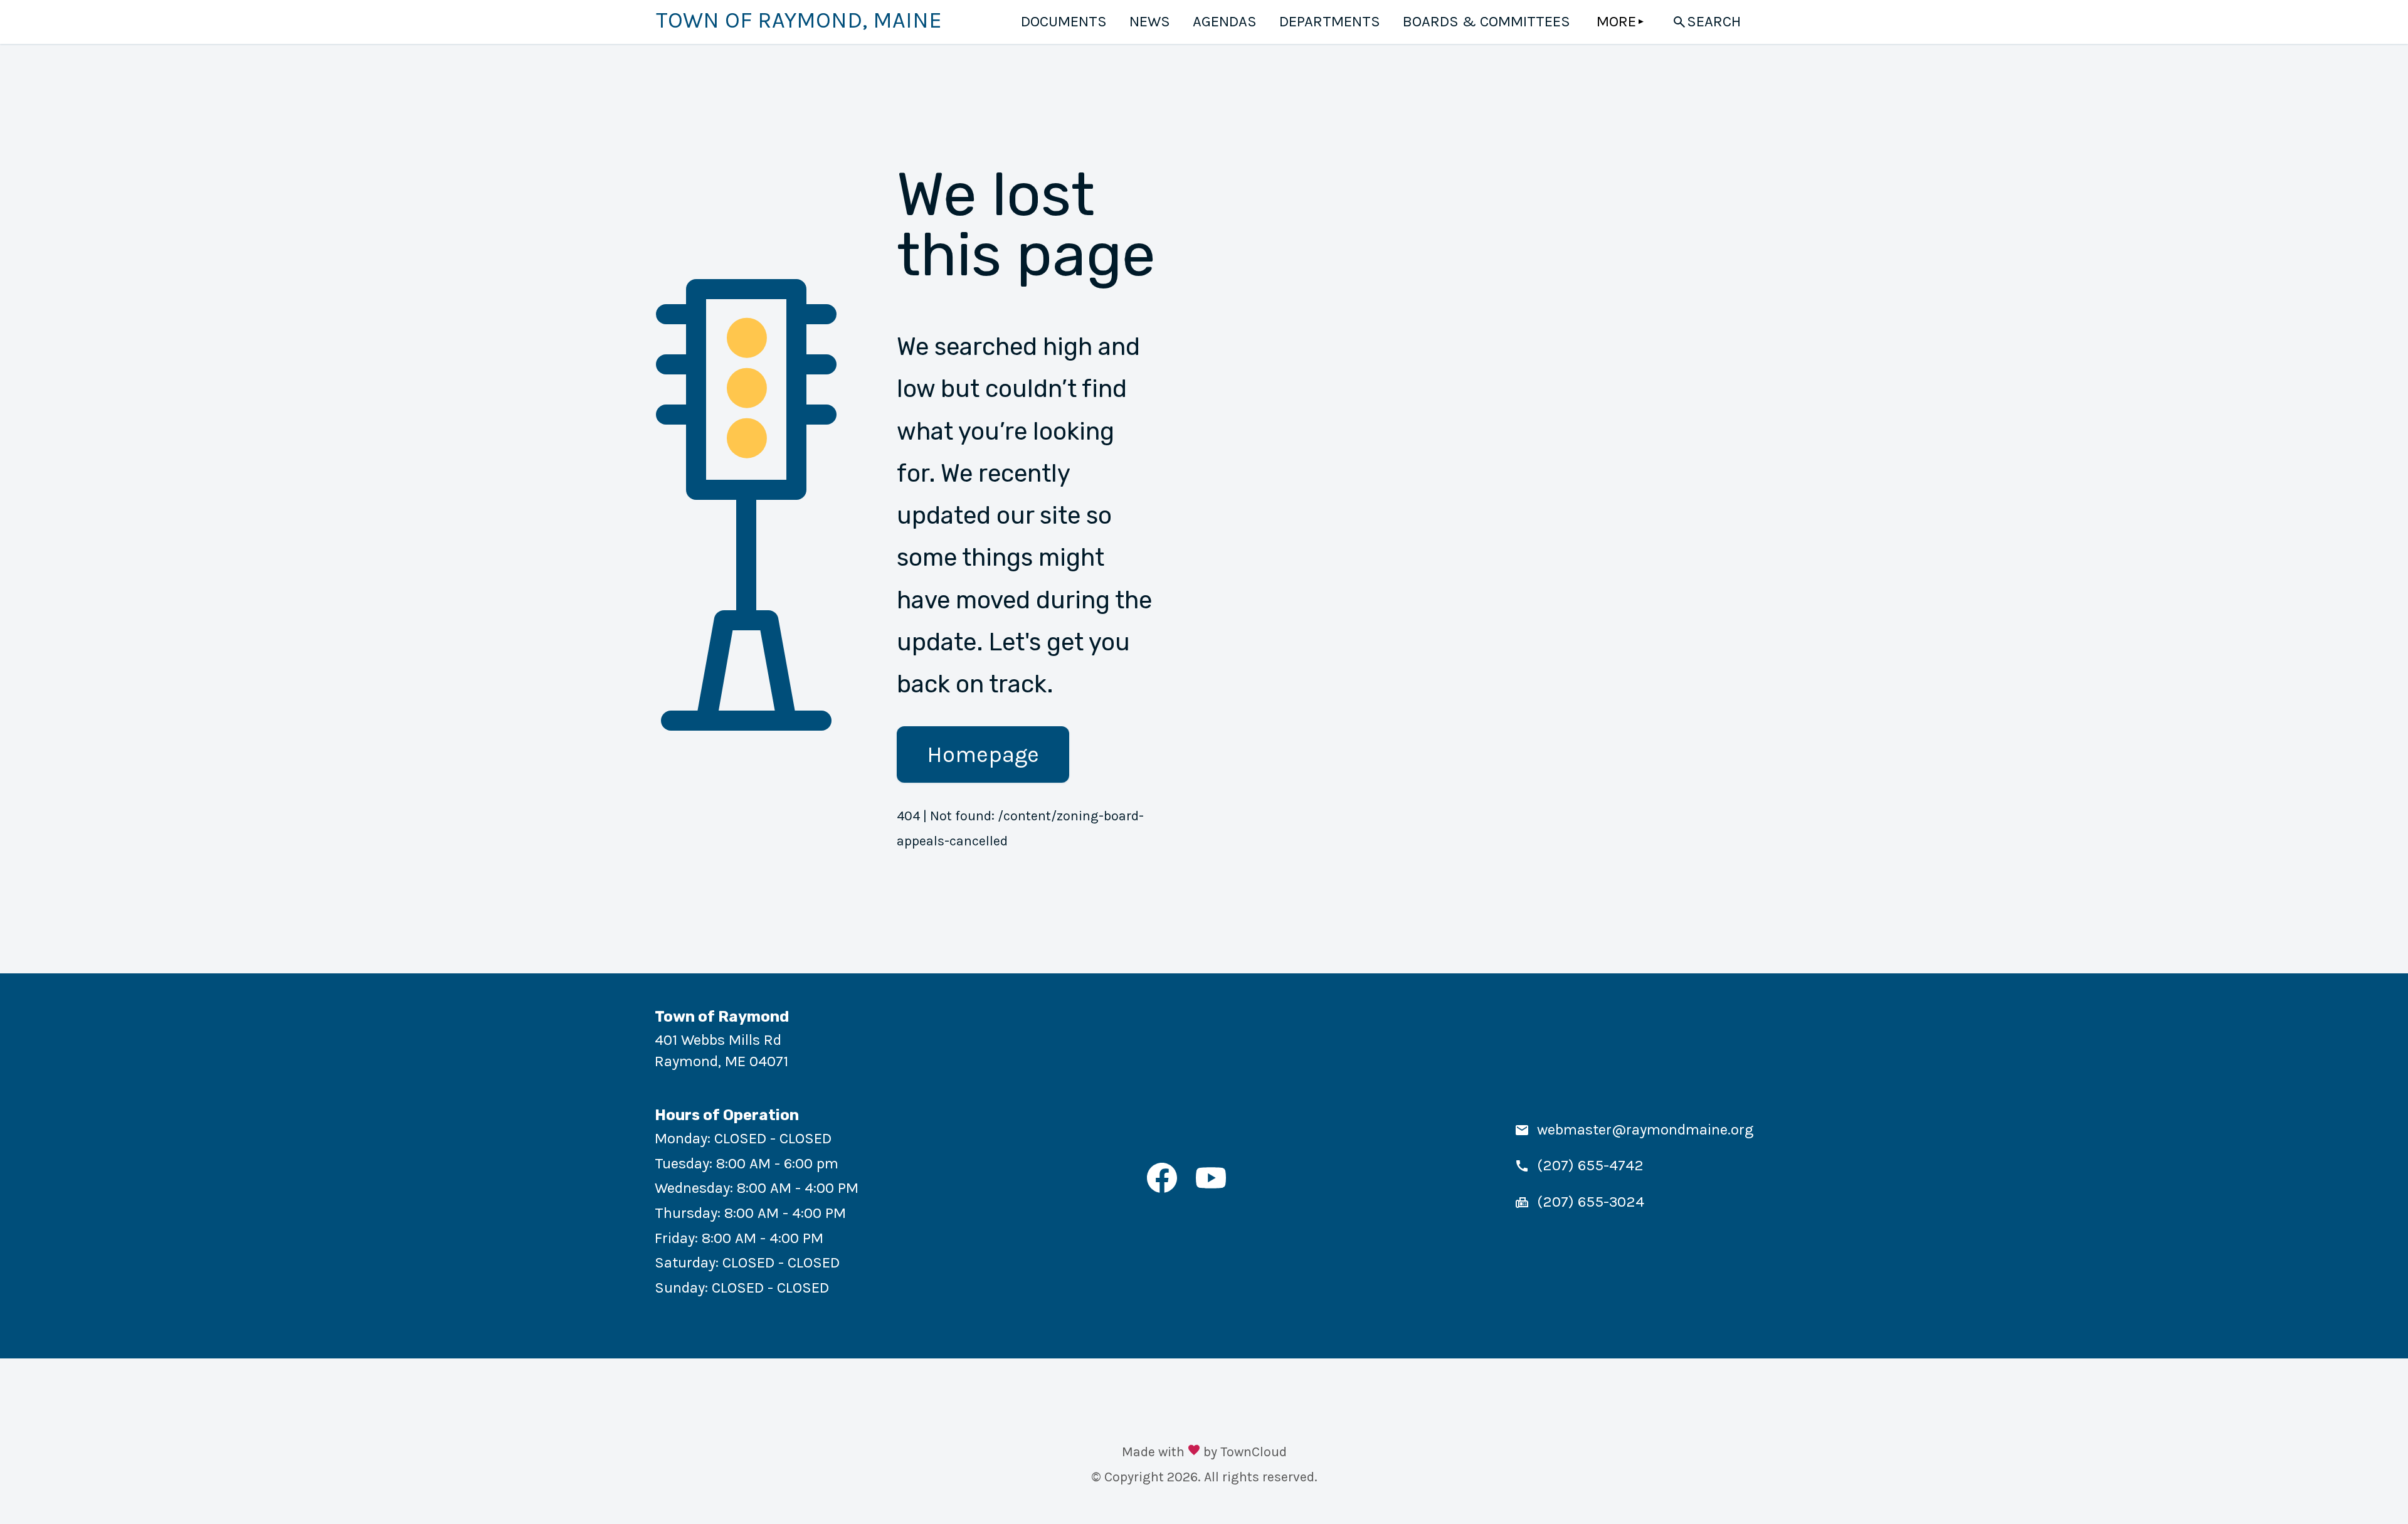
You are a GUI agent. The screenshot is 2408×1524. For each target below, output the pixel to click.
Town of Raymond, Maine (799, 20)
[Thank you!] (1194, 1452)
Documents (1064, 21)
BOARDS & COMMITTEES (1487, 21)
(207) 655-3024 (1591, 1202)
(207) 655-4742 (1590, 1165)
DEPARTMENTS (1330, 21)
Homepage (983, 754)
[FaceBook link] (1162, 1188)
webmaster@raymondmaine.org (1645, 1130)
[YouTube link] (1211, 1188)
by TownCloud (1245, 1452)
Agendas (1225, 21)
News (1150, 21)
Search (1714, 21)
